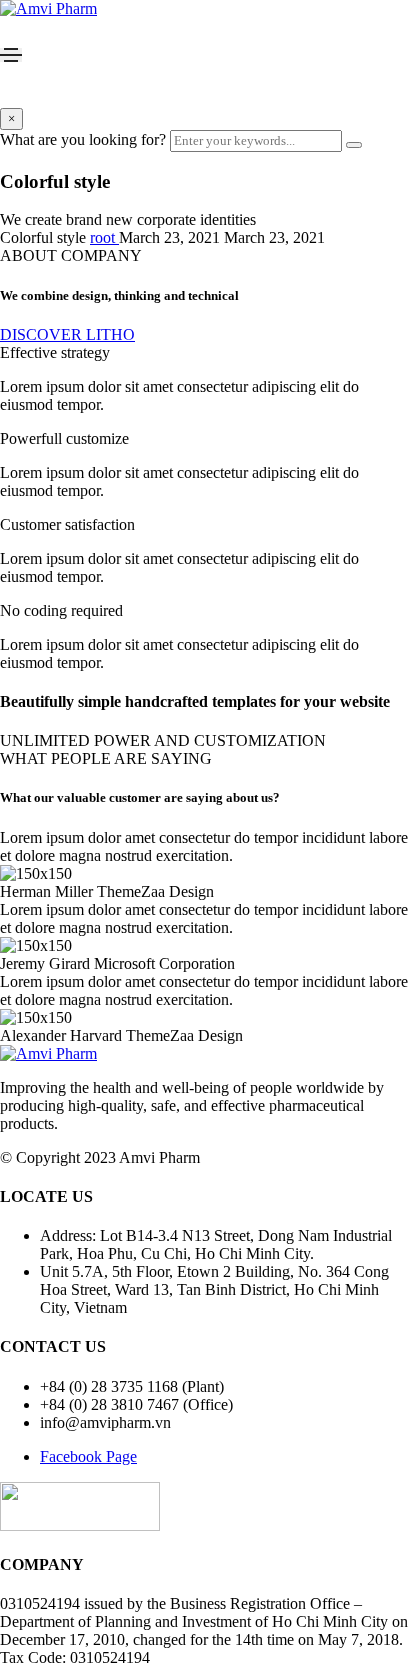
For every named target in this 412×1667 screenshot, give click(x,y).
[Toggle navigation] (11, 55)
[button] (67, 334)
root (104, 237)
